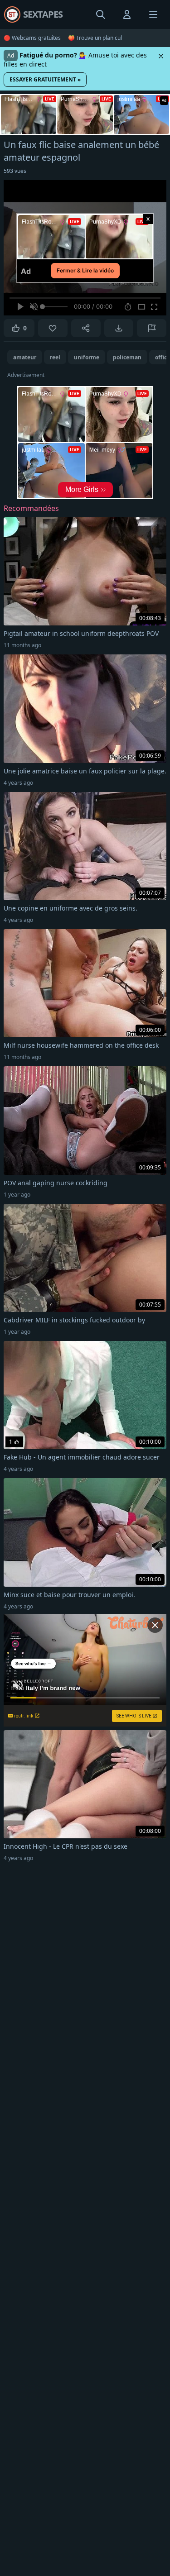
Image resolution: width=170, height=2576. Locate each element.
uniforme (87, 357)
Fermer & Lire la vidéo (85, 270)
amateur (25, 357)
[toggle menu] (101, 14)
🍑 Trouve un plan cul (95, 38)
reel (55, 357)
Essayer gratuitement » (45, 79)
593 (15, 171)
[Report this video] (152, 328)
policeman (127, 357)
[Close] (161, 56)
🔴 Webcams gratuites (32, 38)
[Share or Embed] (86, 328)
